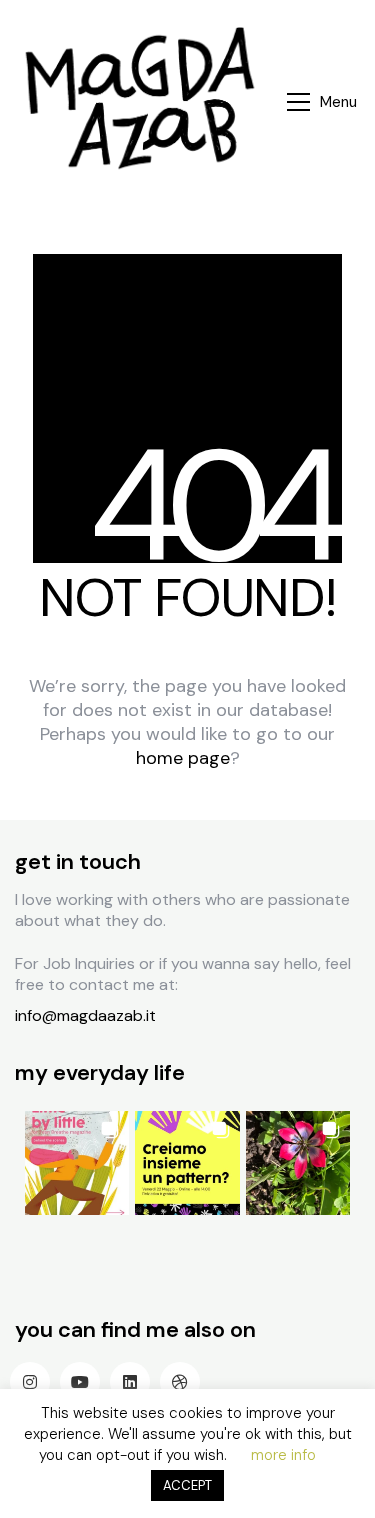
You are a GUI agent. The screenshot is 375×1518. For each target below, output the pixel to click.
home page (183, 758)
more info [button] (283, 1455)
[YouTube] (80, 1382)
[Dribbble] (180, 1382)
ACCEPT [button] (187, 1485)
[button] (323, 102)
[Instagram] (30, 1382)
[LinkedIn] (130, 1382)
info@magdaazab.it (85, 1015)
